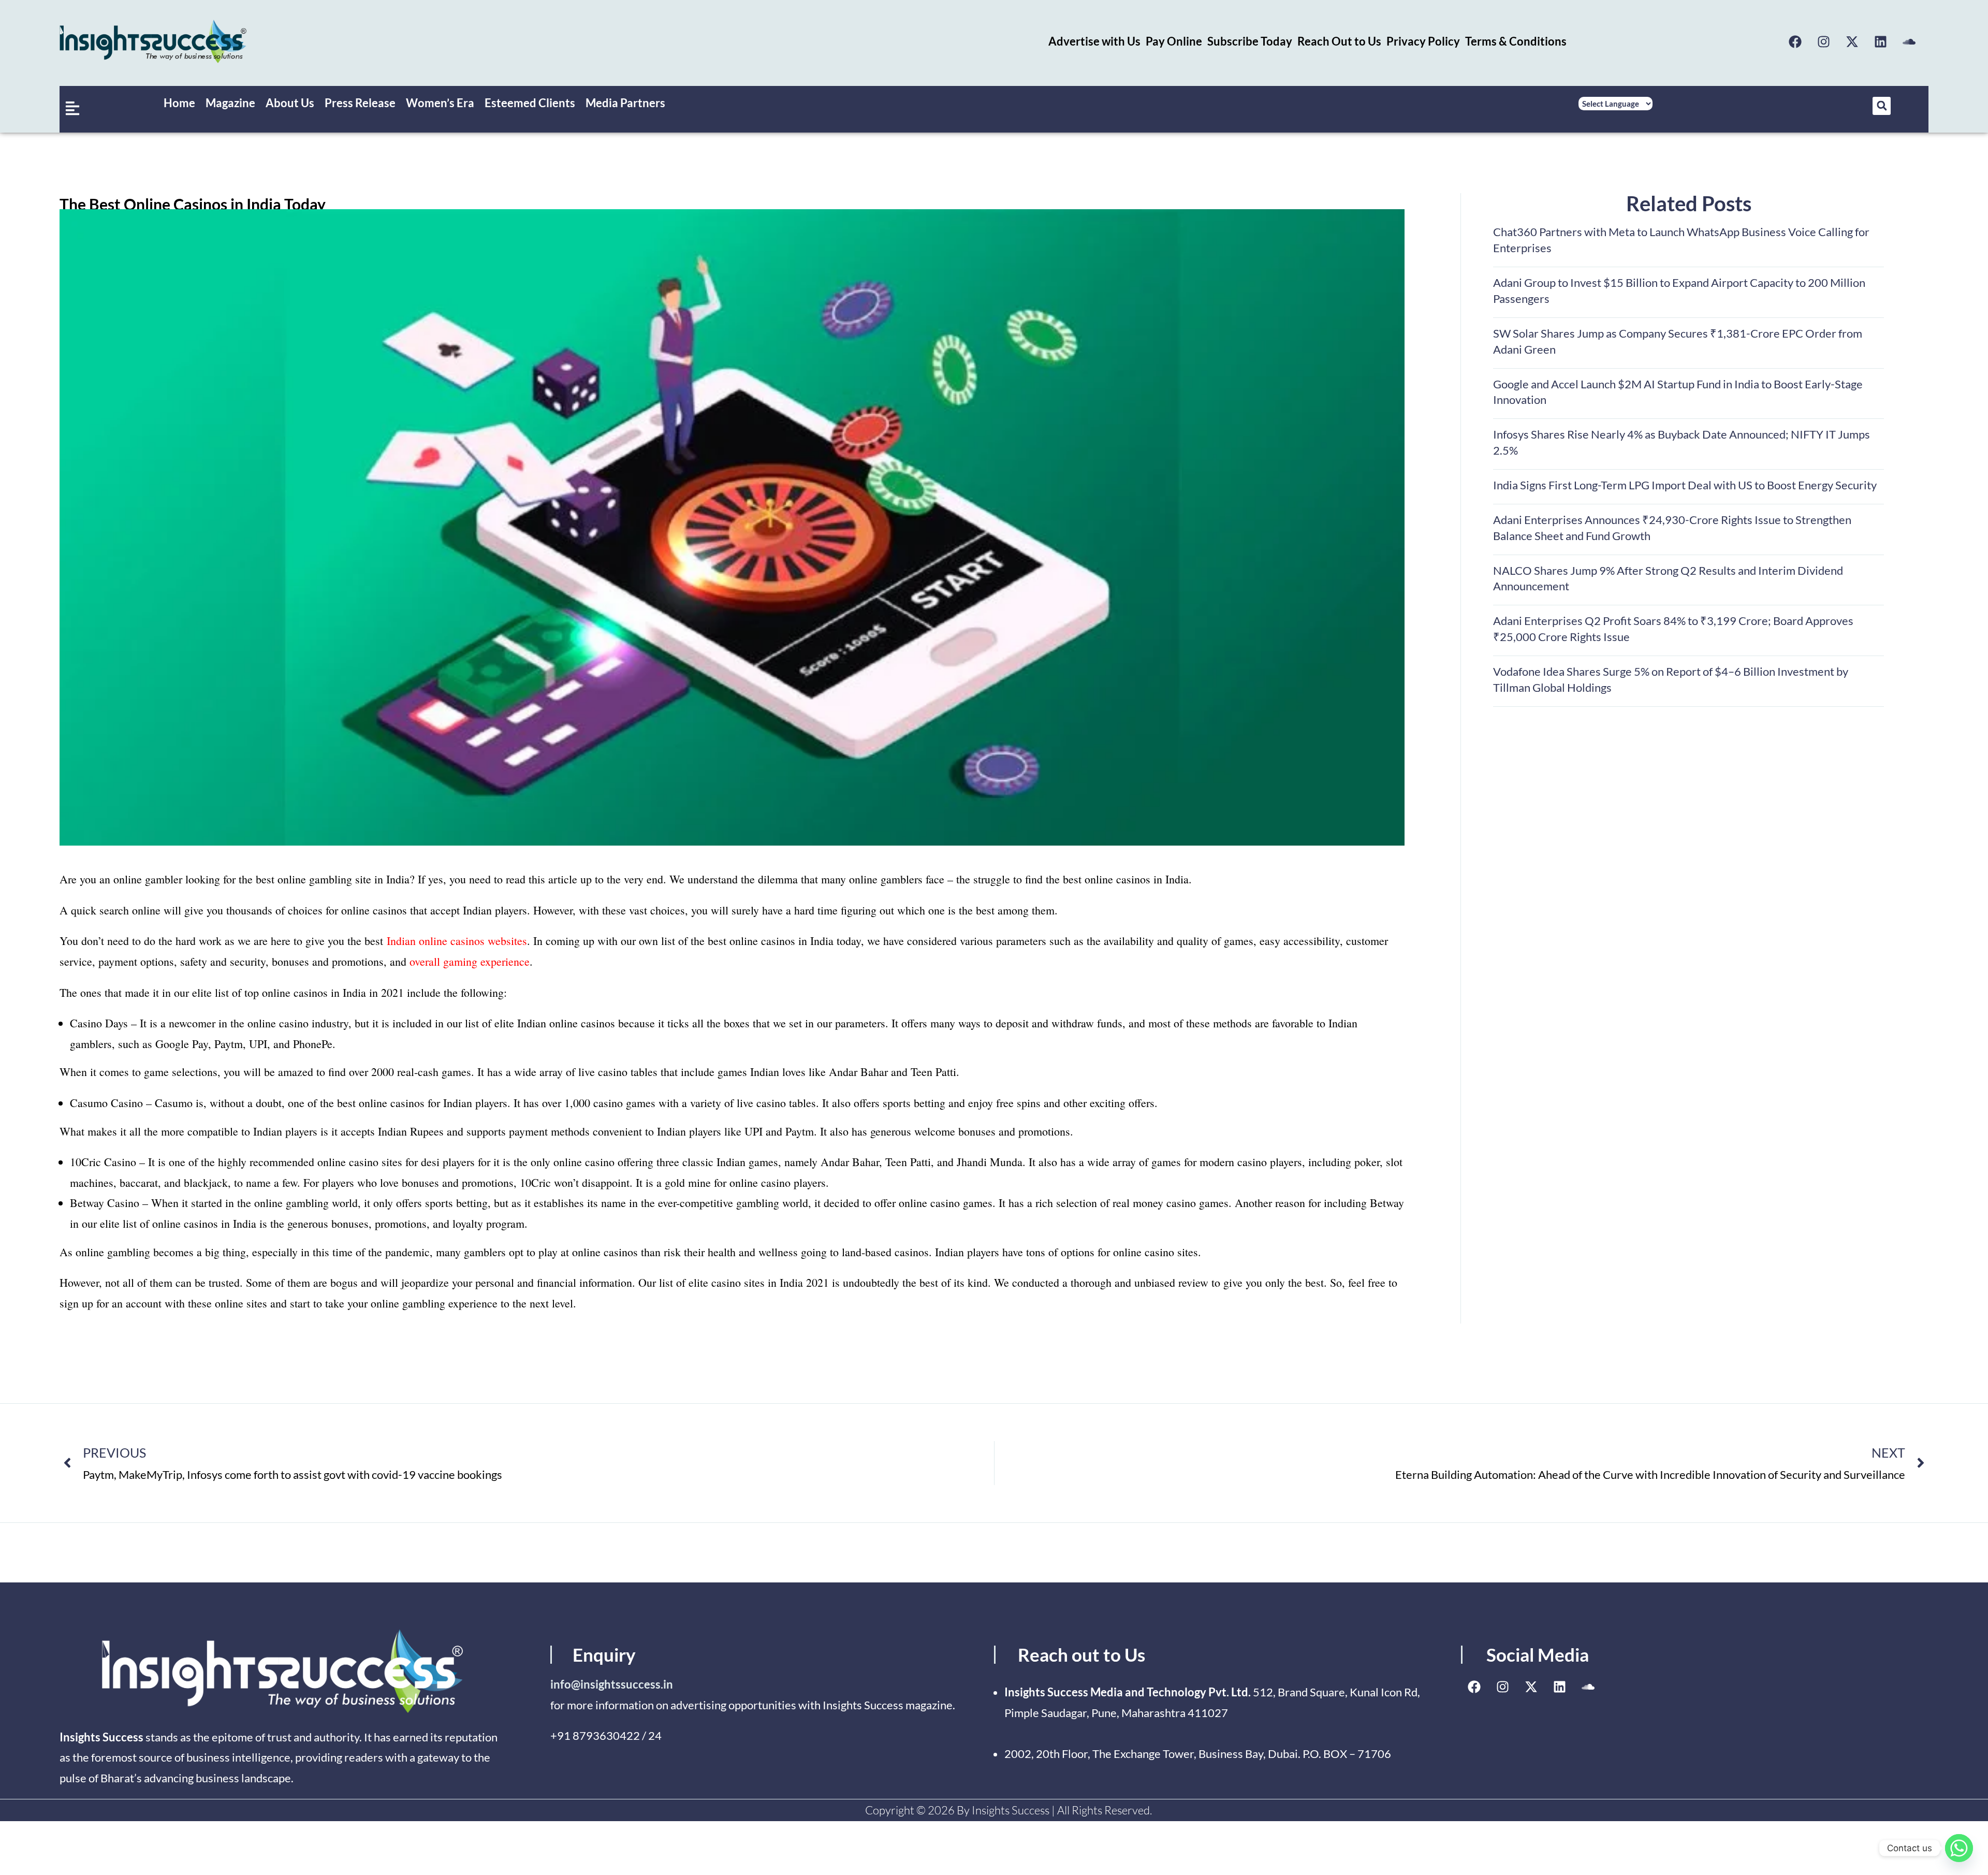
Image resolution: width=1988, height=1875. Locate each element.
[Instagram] (1824, 41)
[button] (1882, 106)
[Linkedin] (1881, 41)
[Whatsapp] (1959, 1848)
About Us (290, 103)
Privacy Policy (1423, 41)
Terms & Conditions (1516, 41)
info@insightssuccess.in (612, 1684)
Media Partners (625, 103)
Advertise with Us (1094, 41)
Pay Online (1174, 41)
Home (179, 103)
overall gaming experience (470, 961)
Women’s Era (440, 103)
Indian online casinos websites (457, 941)
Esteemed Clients (530, 103)
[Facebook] (1795, 41)
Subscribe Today (1250, 41)
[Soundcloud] (1909, 41)
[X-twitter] (1852, 41)
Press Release (360, 103)
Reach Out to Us (1339, 41)
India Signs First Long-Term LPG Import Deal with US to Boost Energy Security (1685, 485)
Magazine (230, 103)
